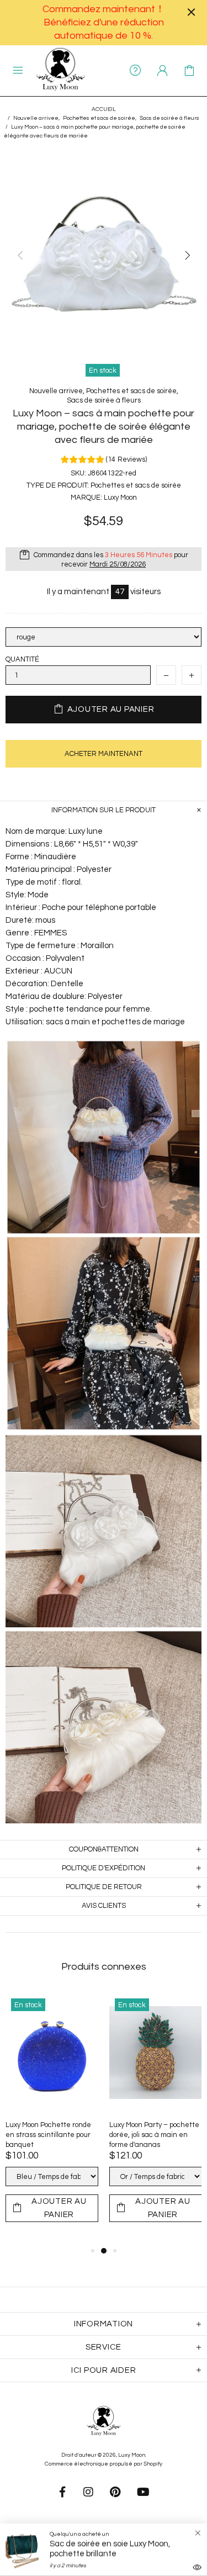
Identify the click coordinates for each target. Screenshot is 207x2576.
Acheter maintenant (104, 754)
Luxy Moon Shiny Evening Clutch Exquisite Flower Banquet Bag (150, 2135)
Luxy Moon (61, 71)
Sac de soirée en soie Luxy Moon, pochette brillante (110, 2549)
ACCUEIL (104, 109)
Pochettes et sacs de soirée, (100, 118)
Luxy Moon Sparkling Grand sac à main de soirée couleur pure (49, 2135)
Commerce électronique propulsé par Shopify (104, 2464)
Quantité (22, 659)
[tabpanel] (52, 2119)
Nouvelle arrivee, (36, 118)
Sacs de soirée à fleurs (169, 118)
